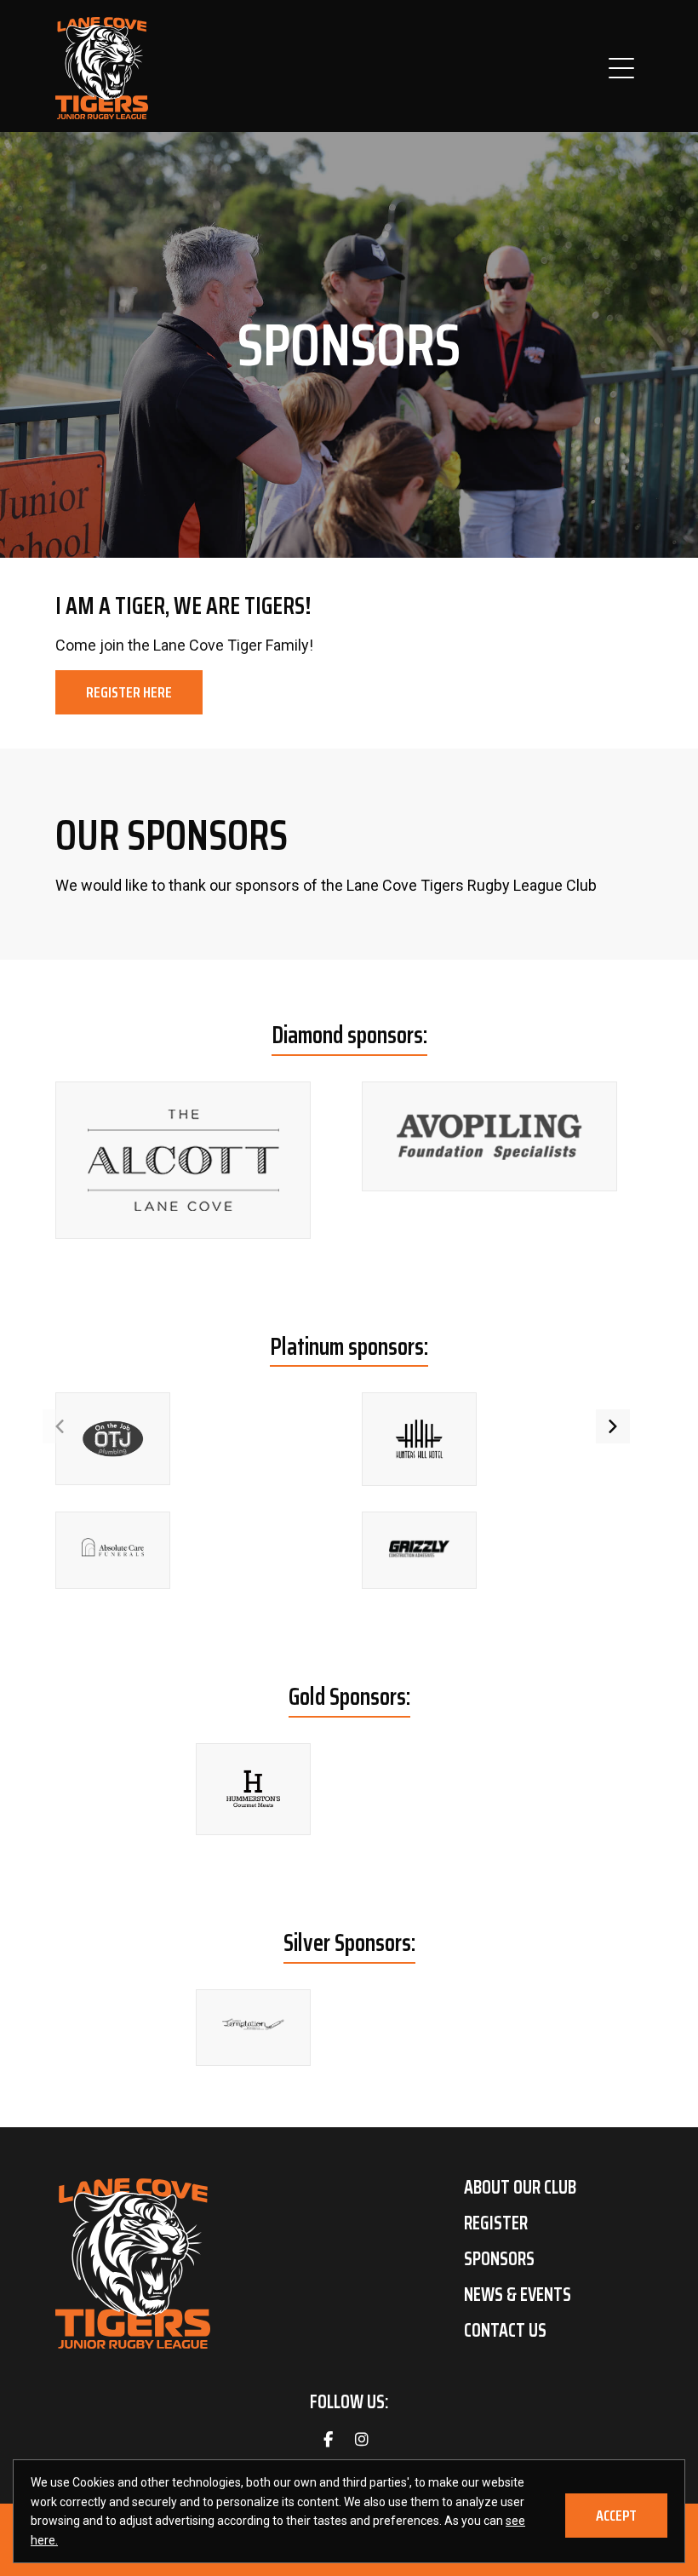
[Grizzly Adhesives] (419, 1549)
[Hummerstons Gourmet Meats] (253, 1789)
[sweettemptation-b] (253, 2024)
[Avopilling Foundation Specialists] (489, 1136)
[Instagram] (362, 2440)
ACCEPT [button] (616, 2516)
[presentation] (60, 1426)
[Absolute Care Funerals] (113, 1548)
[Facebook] (328, 2440)
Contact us (505, 2331)
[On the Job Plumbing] (113, 1439)
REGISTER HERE (129, 692)
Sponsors (499, 2259)
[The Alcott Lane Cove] (183, 1160)
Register (496, 2223)
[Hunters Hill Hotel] (419, 1439)
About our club (520, 2188)
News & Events (518, 2295)
